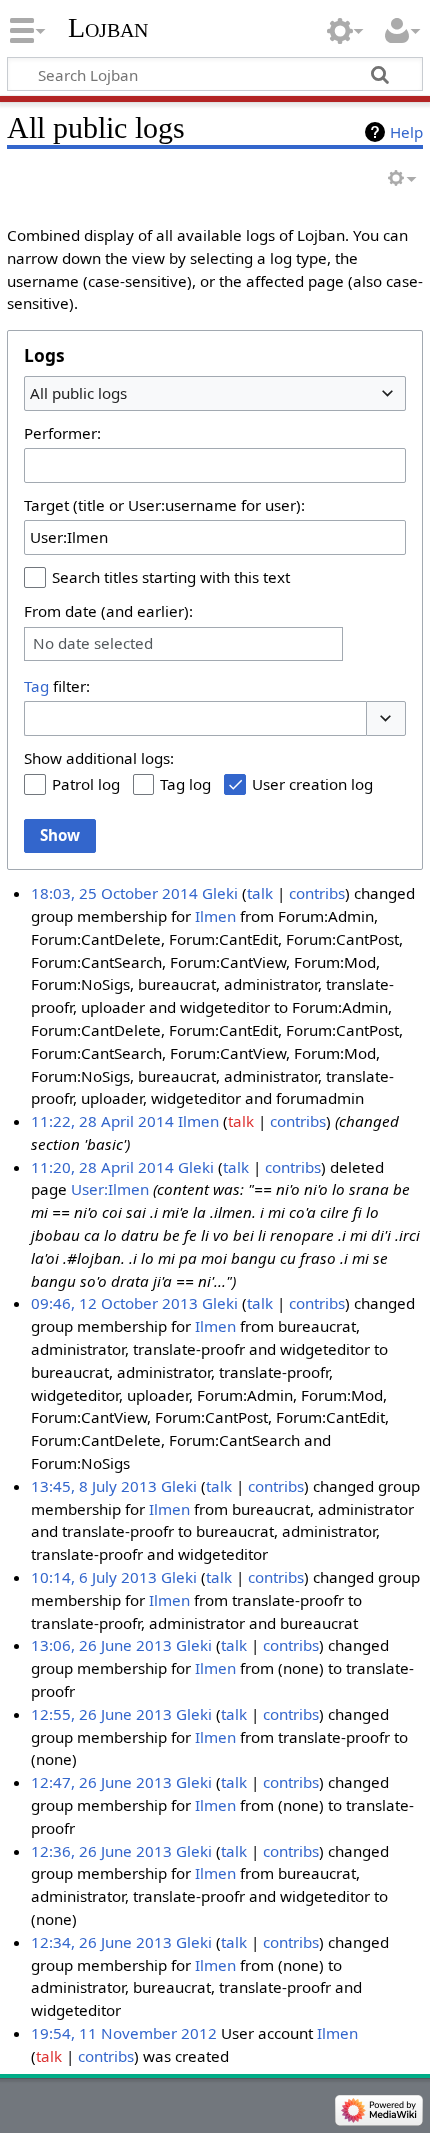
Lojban (108, 27)
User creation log (312, 784)
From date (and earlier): (108, 611)
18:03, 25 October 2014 (114, 893)
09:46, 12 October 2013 (114, 1303)
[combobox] (215, 393)
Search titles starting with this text (171, 577)
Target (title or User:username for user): (164, 505)
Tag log (185, 784)
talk (260, 893)
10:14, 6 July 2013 (94, 1577)
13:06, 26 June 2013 (101, 1645)
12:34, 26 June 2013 (101, 1942)
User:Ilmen (110, 1189)
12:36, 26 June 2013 (101, 1851)
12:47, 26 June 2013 (101, 1782)
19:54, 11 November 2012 (124, 2033)
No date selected (93, 643)
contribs (317, 893)
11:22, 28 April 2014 (102, 1121)
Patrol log (86, 784)
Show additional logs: (99, 758)
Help (406, 132)
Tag (36, 686)
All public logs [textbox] (78, 393)
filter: (57, 686)
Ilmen (215, 916)
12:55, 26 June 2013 (101, 1714)
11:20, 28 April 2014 (102, 1167)
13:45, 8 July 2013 (94, 1486)
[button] (386, 718)
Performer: (62, 433)
